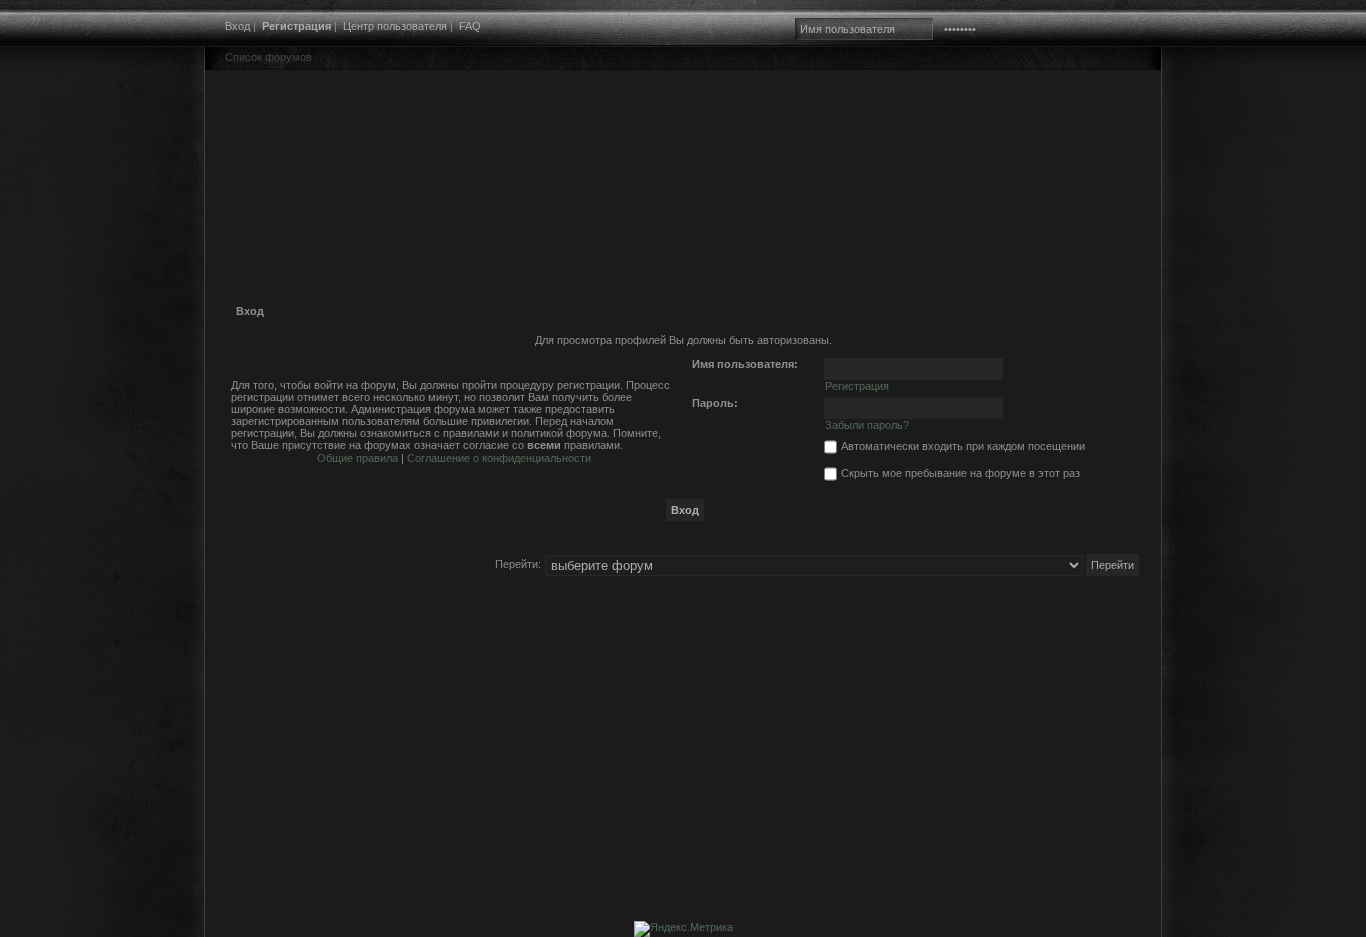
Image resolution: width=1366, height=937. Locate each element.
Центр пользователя (395, 26)
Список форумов (268, 57)
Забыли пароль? (867, 425)
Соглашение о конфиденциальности (499, 458)
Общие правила (357, 458)
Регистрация (296, 26)
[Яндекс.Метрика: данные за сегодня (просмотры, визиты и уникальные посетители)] (683, 929)
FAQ (470, 26)
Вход (237, 26)
